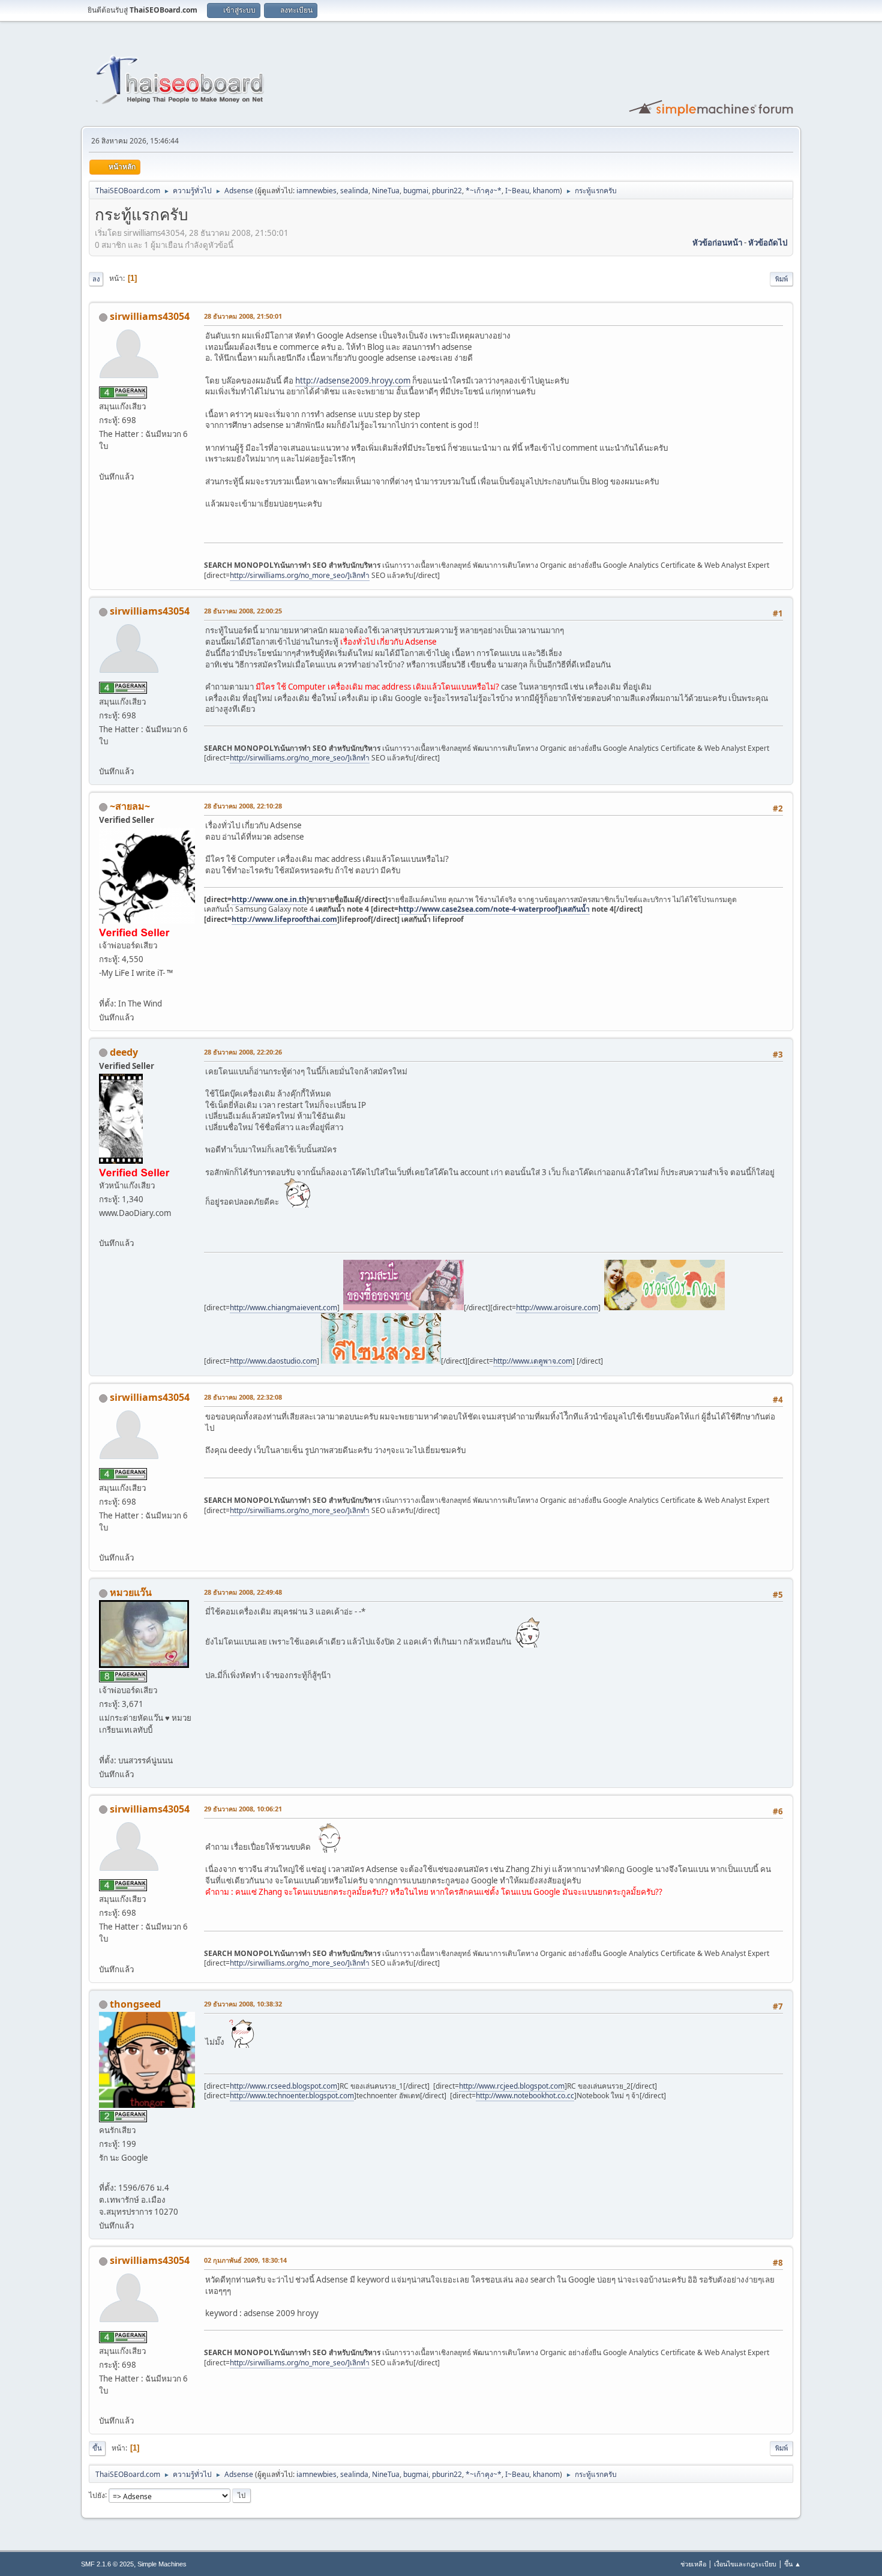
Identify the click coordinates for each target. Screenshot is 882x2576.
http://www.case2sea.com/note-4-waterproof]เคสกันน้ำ (494, 909)
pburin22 (447, 191)
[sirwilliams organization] (104, 462)
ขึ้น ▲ (793, 2564)
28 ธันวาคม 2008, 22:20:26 (243, 1052)
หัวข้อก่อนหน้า (717, 242)
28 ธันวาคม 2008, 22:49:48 (243, 1592)
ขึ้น (97, 2448)
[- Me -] (104, 989)
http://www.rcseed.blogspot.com (283, 2086)
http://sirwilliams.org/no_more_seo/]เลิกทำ (300, 575)
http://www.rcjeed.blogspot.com (512, 2086)
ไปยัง (97, 2495)
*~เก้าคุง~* (484, 191)
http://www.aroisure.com (557, 1308)
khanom (546, 191)
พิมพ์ (781, 279)
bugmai (416, 191)
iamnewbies (316, 191)
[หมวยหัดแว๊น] (104, 1745)
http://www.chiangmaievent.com (283, 1308)
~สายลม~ (130, 806)
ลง (96, 279)
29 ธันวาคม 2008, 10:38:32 (243, 2004)
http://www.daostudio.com (273, 1361)
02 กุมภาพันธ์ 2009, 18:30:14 (245, 2260)
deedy (124, 1052)
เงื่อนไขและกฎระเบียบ (745, 2564)
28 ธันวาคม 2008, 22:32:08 (243, 1397)
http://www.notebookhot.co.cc (525, 2096)
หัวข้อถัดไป (768, 242)
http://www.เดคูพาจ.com (533, 1361)
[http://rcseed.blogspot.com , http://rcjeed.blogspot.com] (104, 2173)
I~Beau (517, 191)
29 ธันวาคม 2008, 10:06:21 (243, 1809)
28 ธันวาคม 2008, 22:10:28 (243, 806)
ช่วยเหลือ (693, 2564)
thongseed (135, 2004)
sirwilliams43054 (150, 316)
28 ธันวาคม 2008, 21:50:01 (243, 316)
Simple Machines (162, 2564)
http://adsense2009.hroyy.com (353, 381)
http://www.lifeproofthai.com (284, 919)
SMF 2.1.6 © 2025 (107, 2564)
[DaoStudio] (104, 1229)
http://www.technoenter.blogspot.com (292, 2096)
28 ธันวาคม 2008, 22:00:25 (243, 611)
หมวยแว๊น (131, 1592)
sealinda (354, 191)
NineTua (386, 191)
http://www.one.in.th (269, 899)
